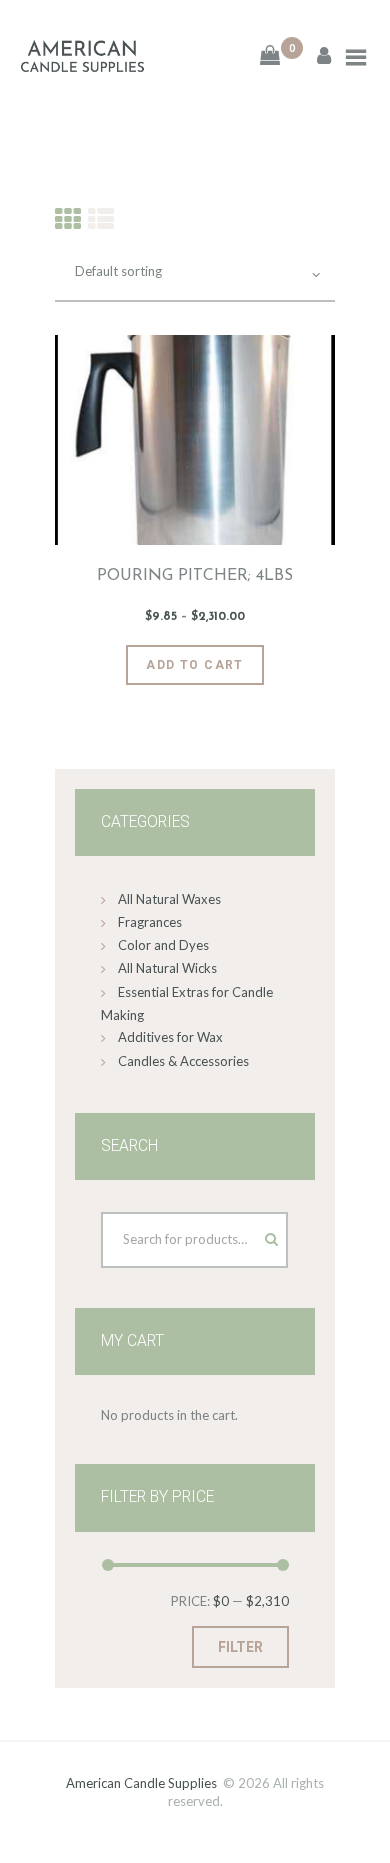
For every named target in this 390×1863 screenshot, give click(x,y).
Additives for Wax (170, 1037)
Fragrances (150, 922)
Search (253, 1235)
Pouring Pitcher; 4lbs (195, 576)
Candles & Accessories (183, 1061)
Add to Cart (195, 665)
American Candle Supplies (141, 1783)
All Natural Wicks (167, 968)
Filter (240, 1647)
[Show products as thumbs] (68, 218)
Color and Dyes (163, 945)
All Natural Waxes (169, 899)
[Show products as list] (101, 218)
